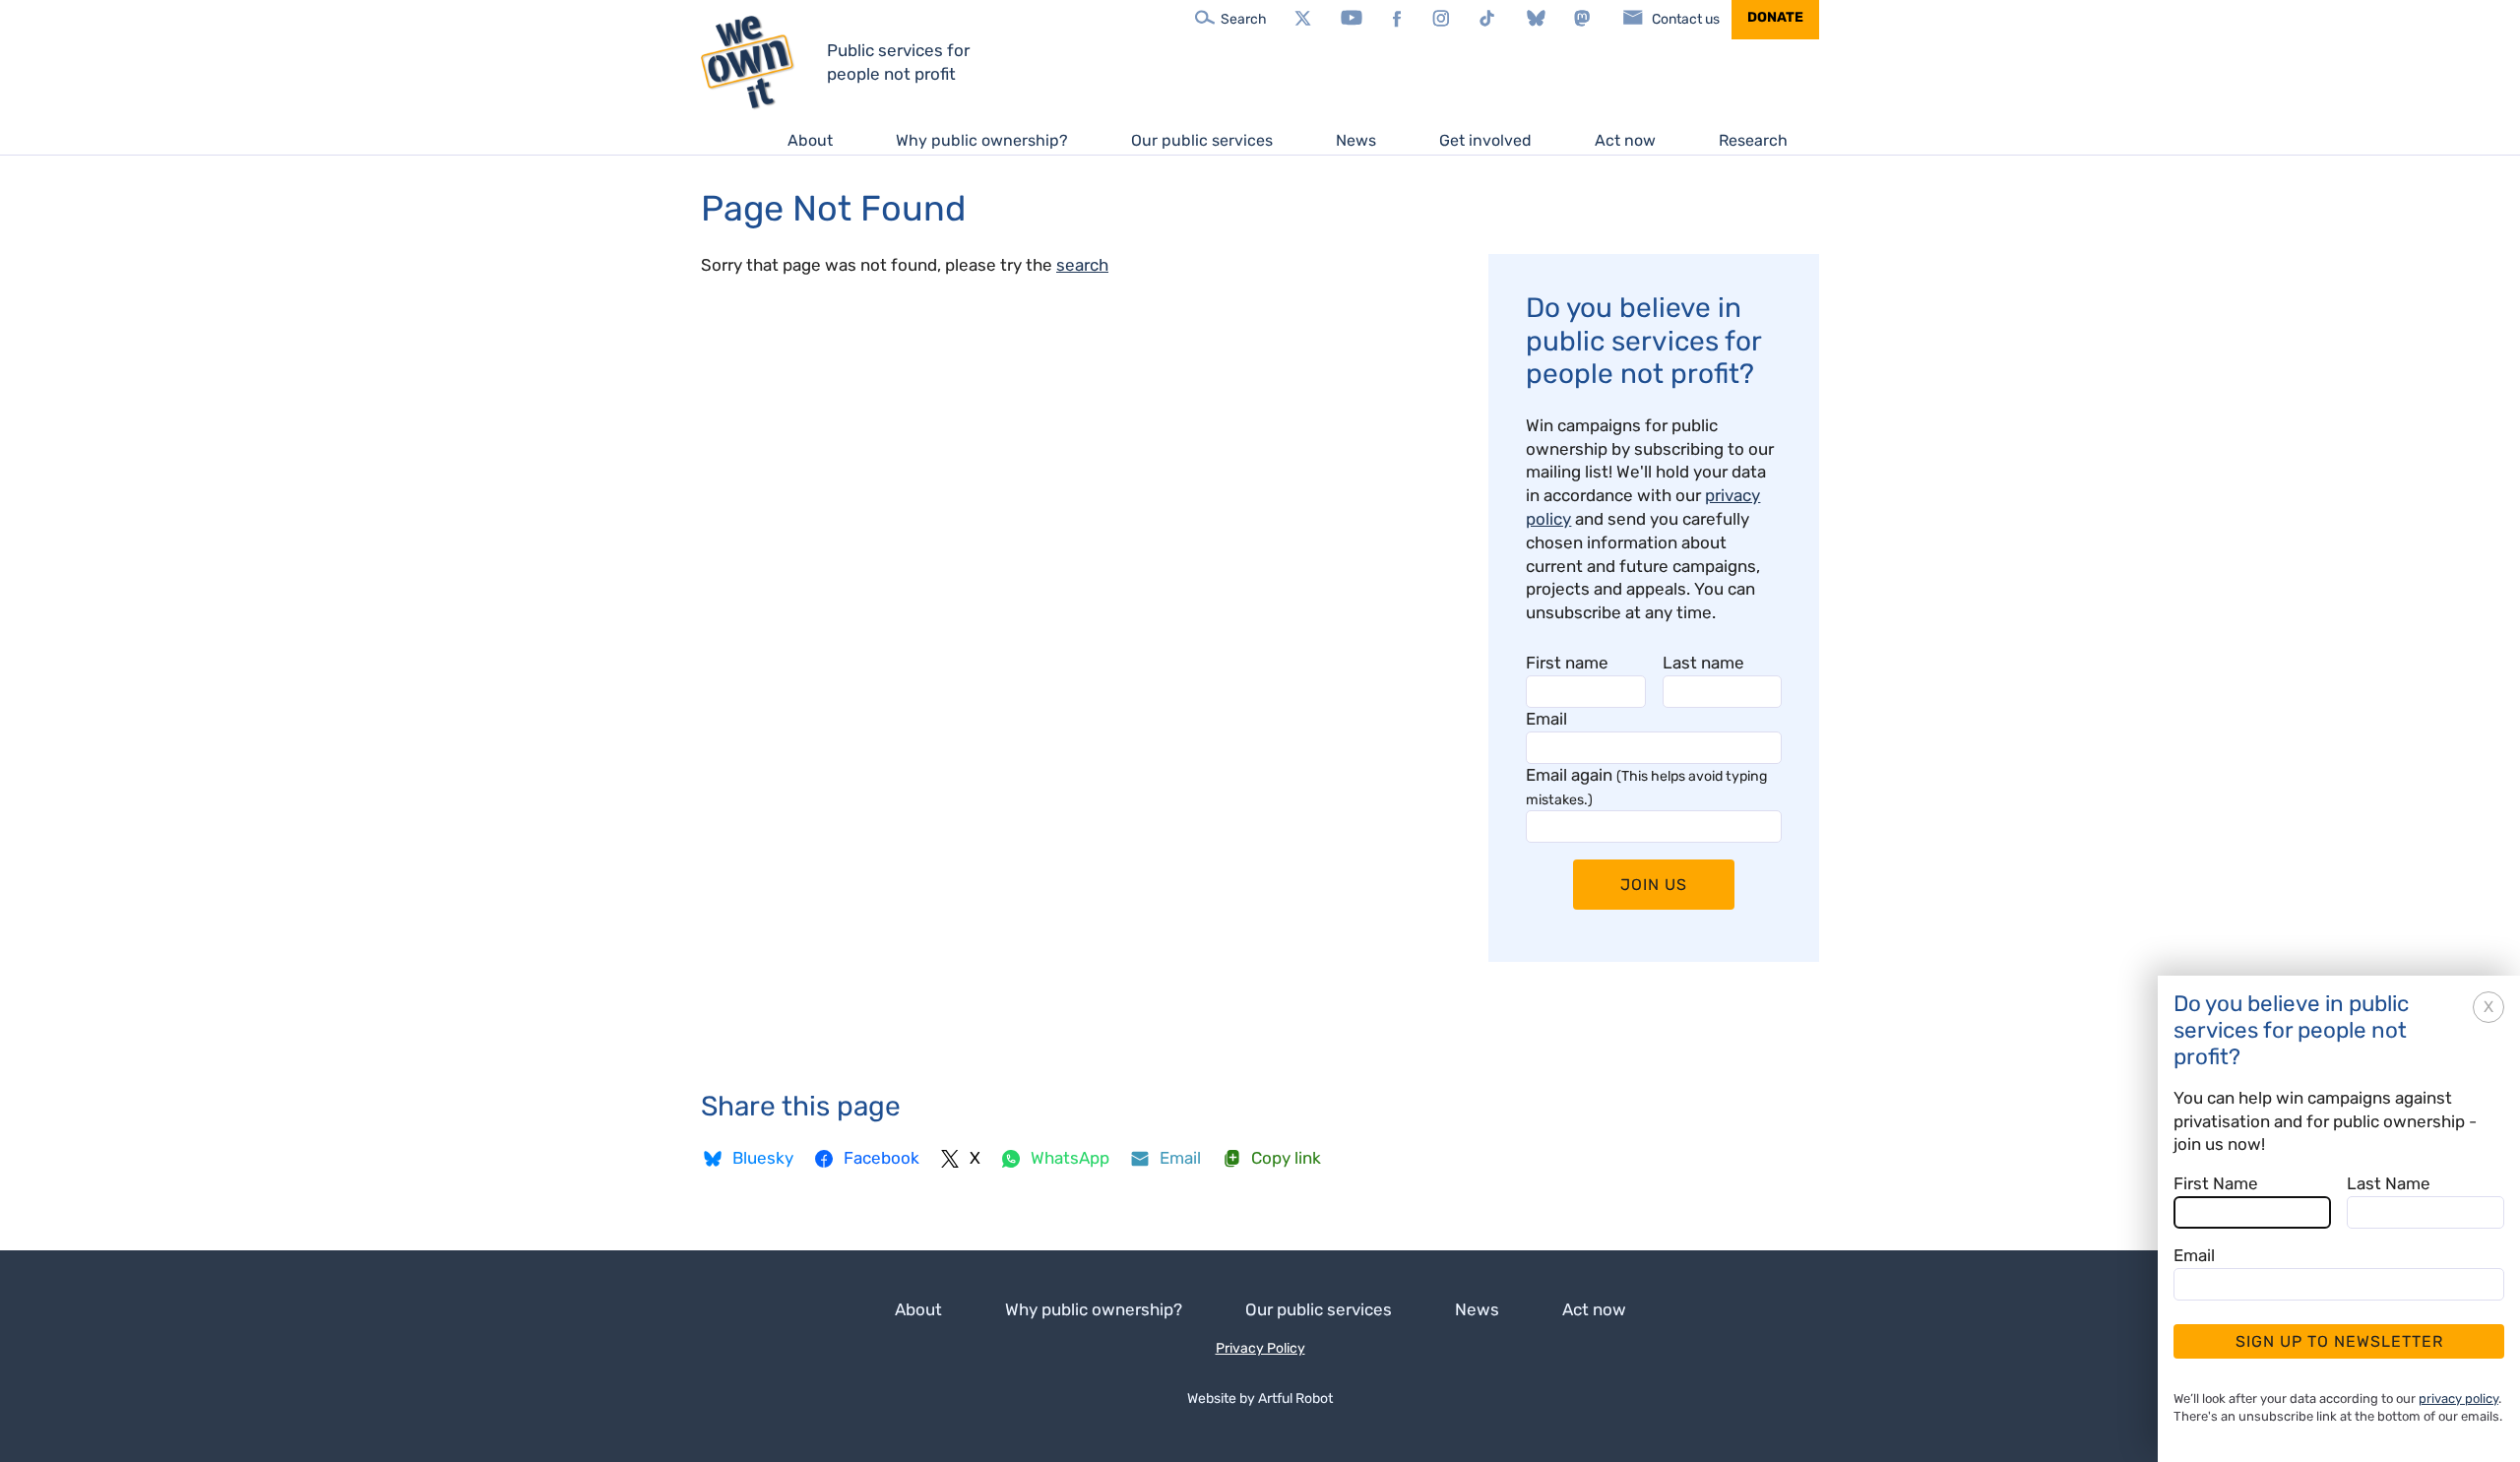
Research (1753, 140)
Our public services (1202, 140)
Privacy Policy (1260, 1348)
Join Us (1654, 885)
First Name (2216, 1183)
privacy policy (2458, 1398)
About (810, 140)
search (1082, 265)
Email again (1646, 787)
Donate (1775, 17)
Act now (1625, 140)
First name (1567, 663)
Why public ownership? (982, 140)
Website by (1260, 1398)
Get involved (1485, 140)
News (1356, 140)
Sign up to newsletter (2339, 1341)
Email (1546, 719)
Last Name (2389, 1183)
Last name (1703, 663)
